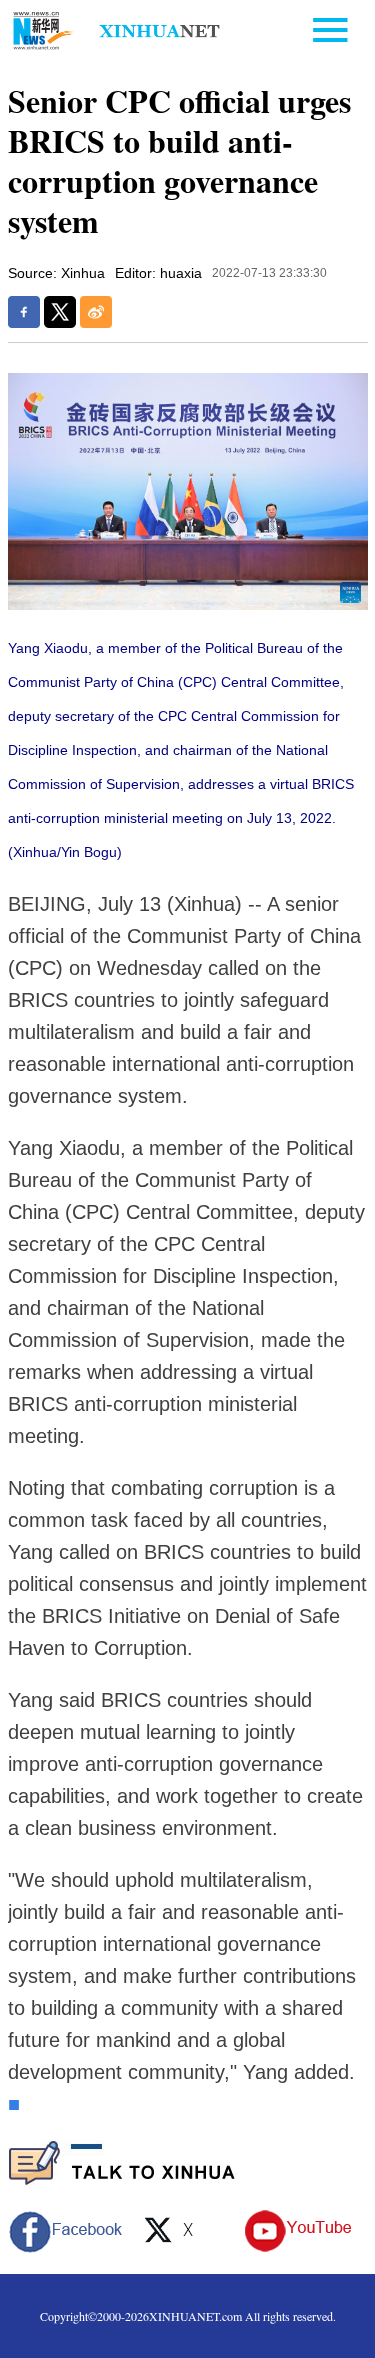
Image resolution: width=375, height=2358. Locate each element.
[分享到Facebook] (24, 312)
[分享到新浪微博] (96, 312)
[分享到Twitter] (60, 312)
